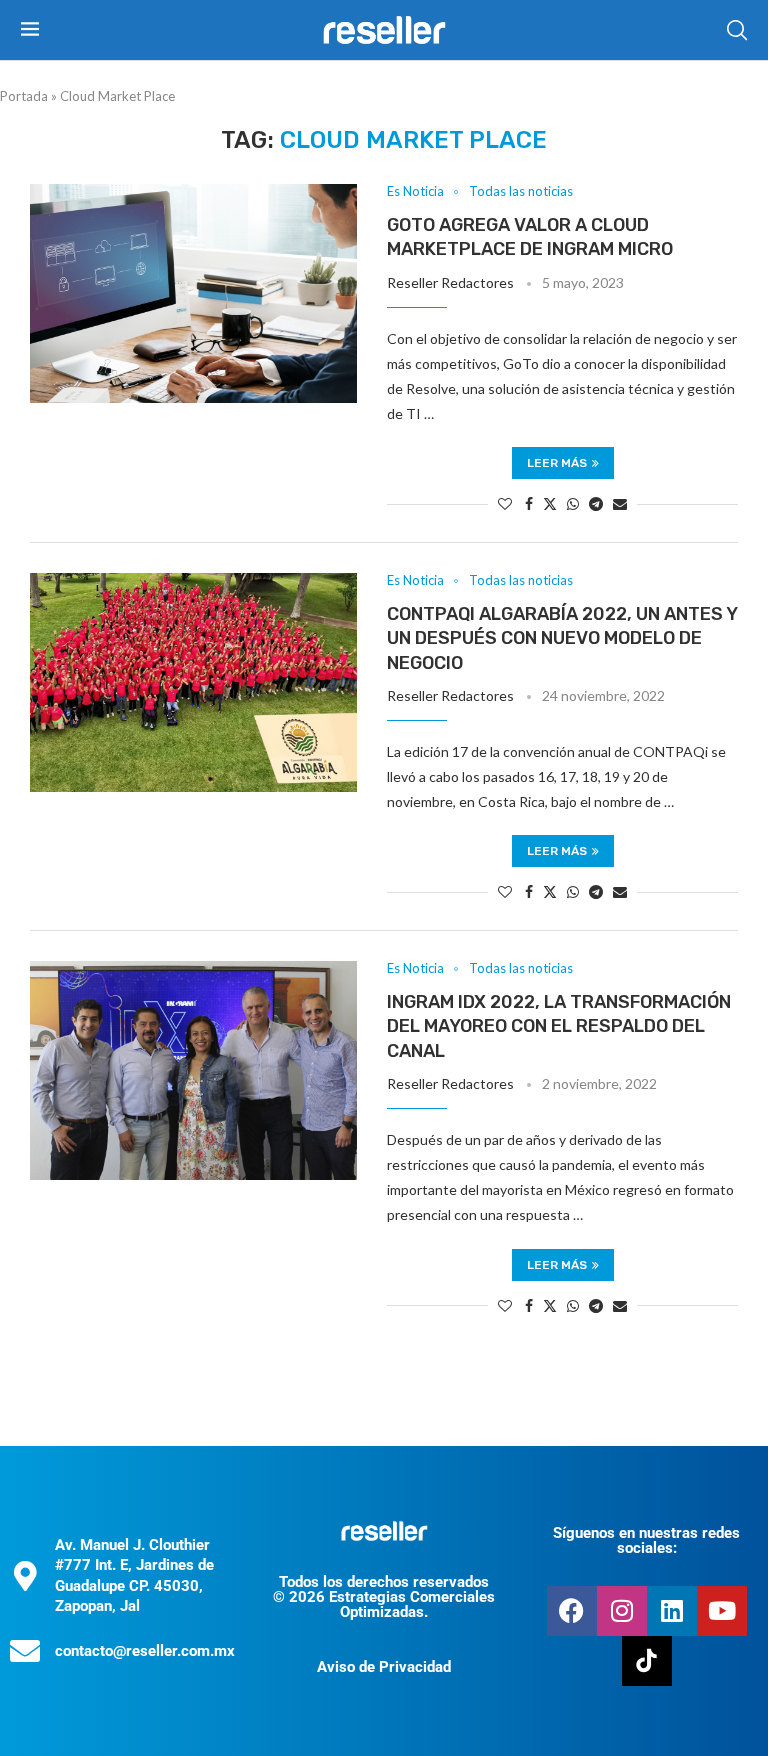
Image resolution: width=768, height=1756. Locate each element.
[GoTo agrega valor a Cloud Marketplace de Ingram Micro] (193, 293)
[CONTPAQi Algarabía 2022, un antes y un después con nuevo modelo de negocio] (193, 682)
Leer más (557, 463)
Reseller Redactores (450, 282)
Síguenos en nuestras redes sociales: (646, 1540)
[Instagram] (622, 1611)
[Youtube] (722, 1611)
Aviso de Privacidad (384, 1667)
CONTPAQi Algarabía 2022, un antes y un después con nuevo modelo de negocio (562, 638)
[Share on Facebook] (529, 503)
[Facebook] (572, 1611)
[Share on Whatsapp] (573, 503)
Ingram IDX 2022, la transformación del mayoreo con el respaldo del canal (559, 1026)
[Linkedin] (672, 1611)
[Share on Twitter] (550, 503)
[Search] (737, 30)
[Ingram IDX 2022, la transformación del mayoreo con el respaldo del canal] (193, 1070)
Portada (24, 96)
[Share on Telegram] (596, 503)
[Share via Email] (620, 503)
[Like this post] (505, 503)
